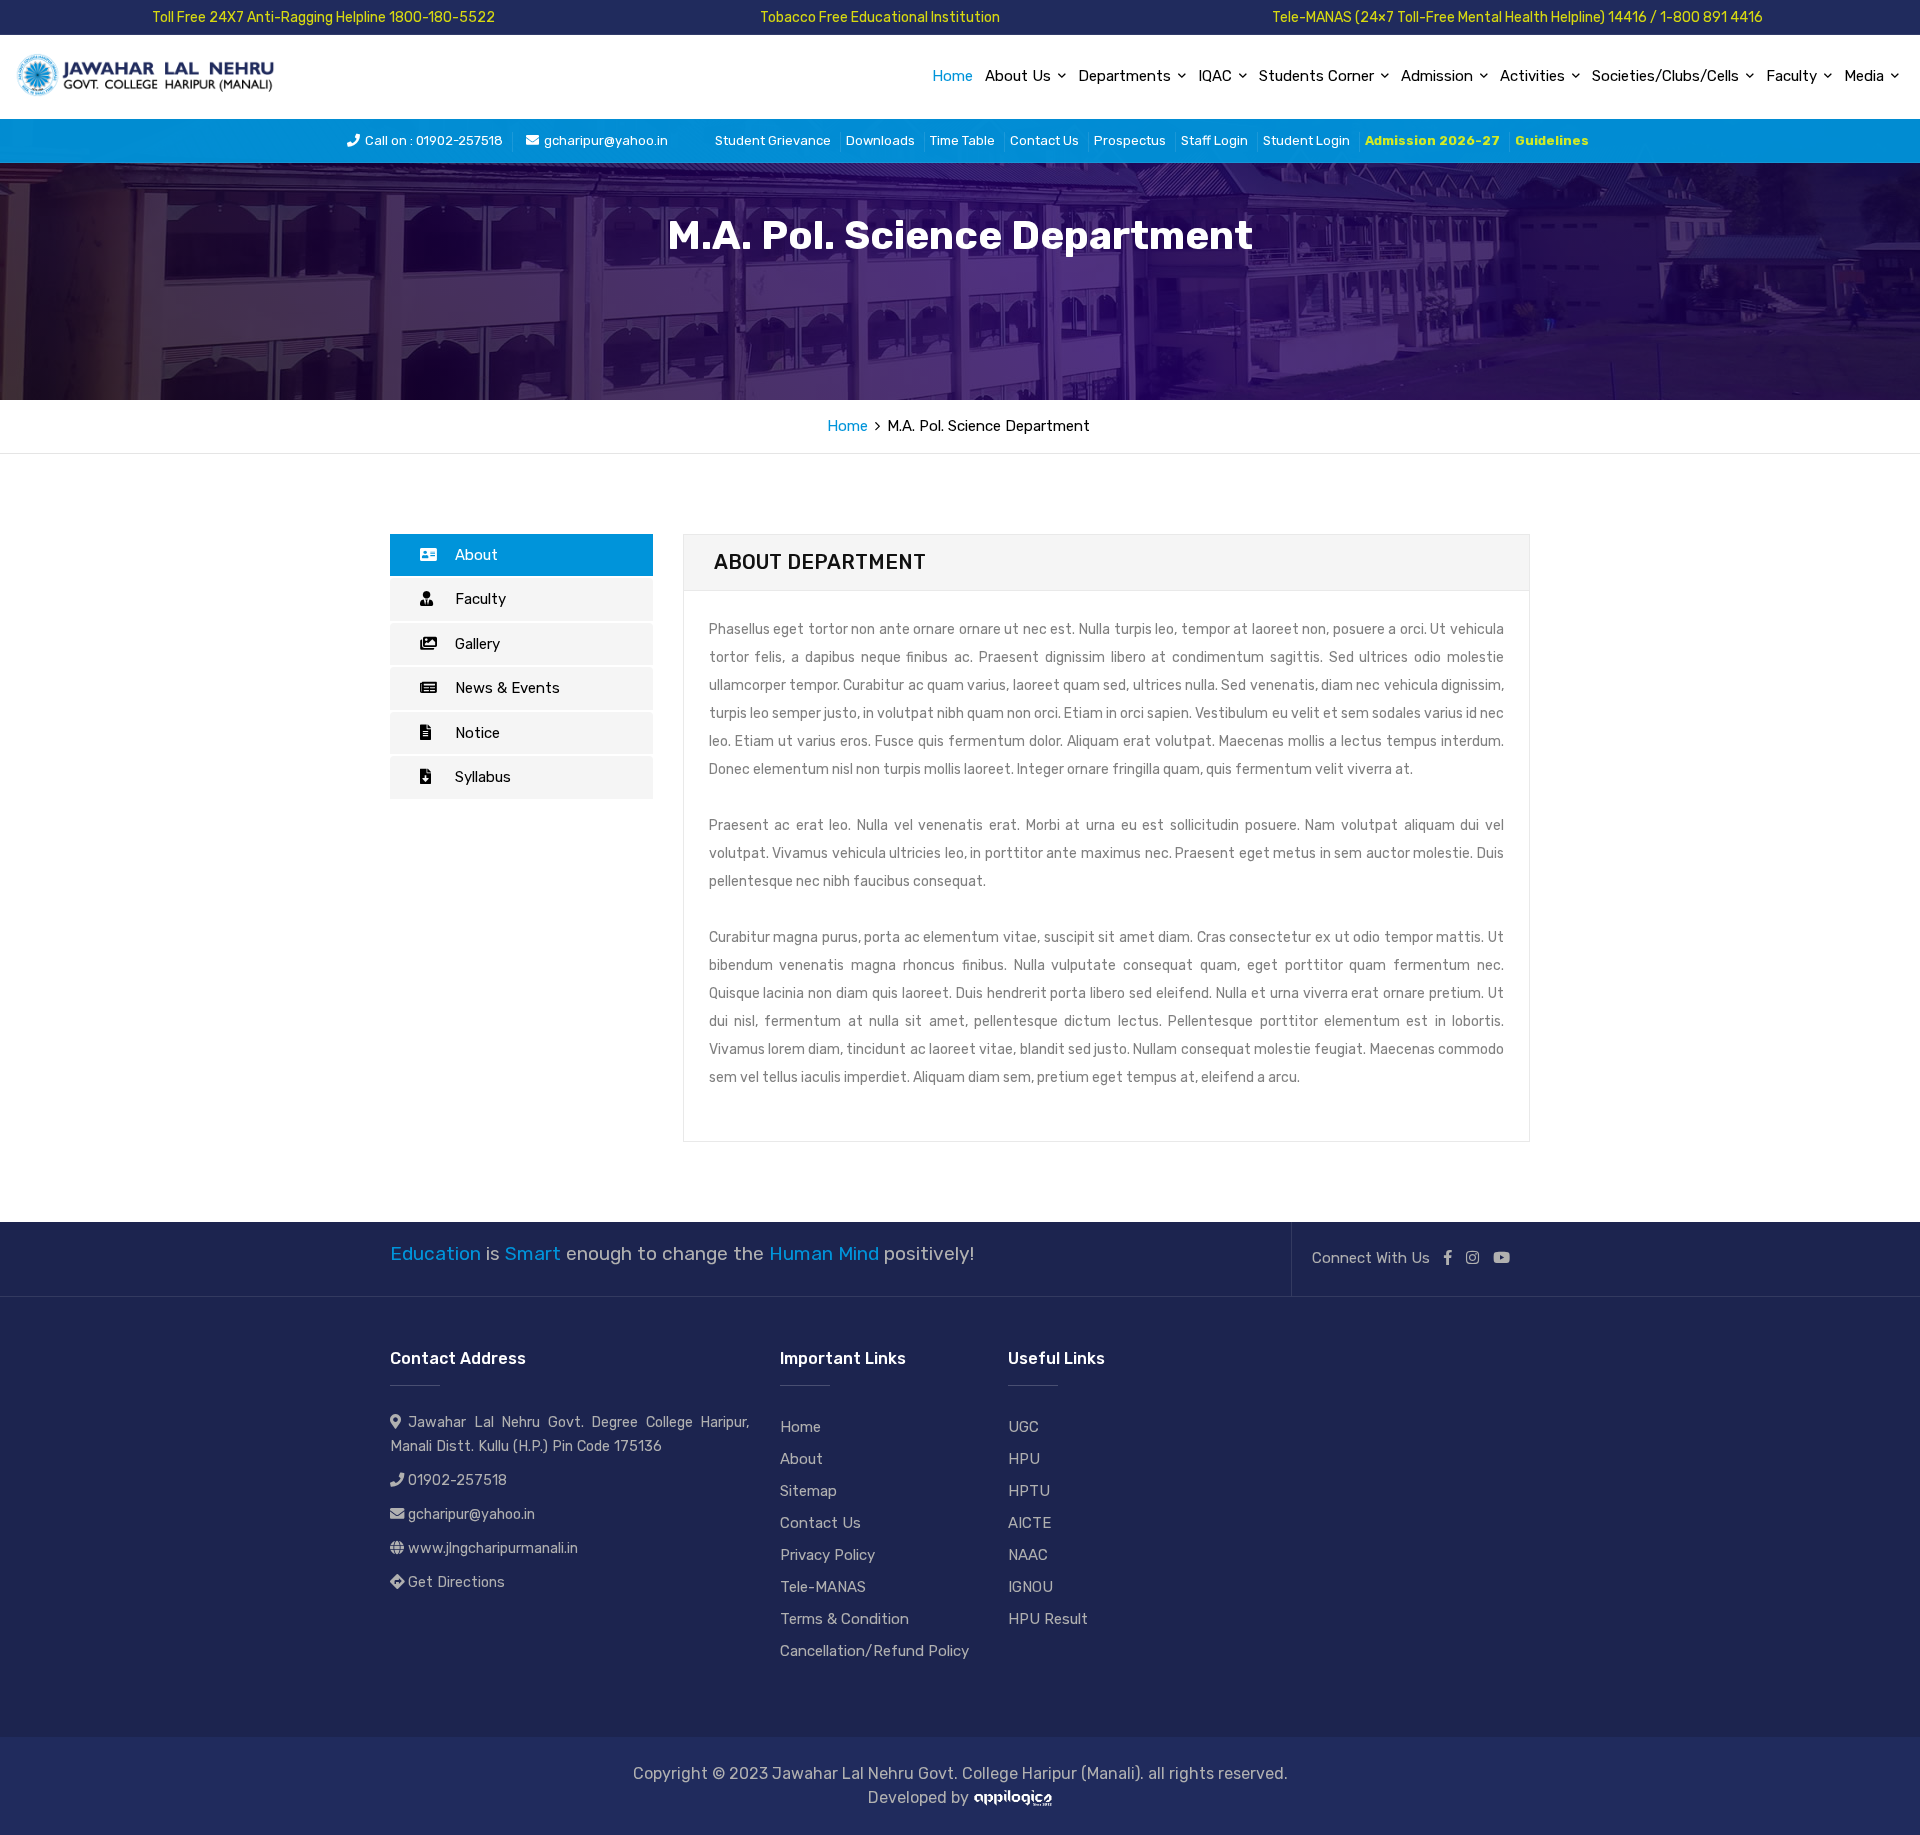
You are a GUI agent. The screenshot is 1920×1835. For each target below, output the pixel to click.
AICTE (1029, 1523)
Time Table (962, 140)
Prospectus (1130, 140)
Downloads (880, 140)
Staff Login (1214, 140)
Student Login (1306, 140)
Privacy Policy (827, 1555)
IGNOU (1030, 1587)
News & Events (507, 688)
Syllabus (483, 777)
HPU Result (1048, 1619)
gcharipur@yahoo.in (606, 140)
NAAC (1028, 1555)
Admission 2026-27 (1432, 140)
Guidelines (1552, 140)
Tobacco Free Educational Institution (880, 17)
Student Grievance (773, 140)
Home (952, 76)
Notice (477, 733)
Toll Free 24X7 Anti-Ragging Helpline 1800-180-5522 (323, 17)
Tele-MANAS (823, 1587)
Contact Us (1044, 140)
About (476, 555)
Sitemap (808, 1491)
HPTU (1029, 1491)
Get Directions (456, 1582)
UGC (1023, 1427)
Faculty (480, 599)
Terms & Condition (844, 1619)
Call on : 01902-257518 (434, 140)
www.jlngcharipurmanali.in (493, 1548)
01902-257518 (457, 1480)
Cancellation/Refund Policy (874, 1651)
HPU (1024, 1459)
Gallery (477, 644)
